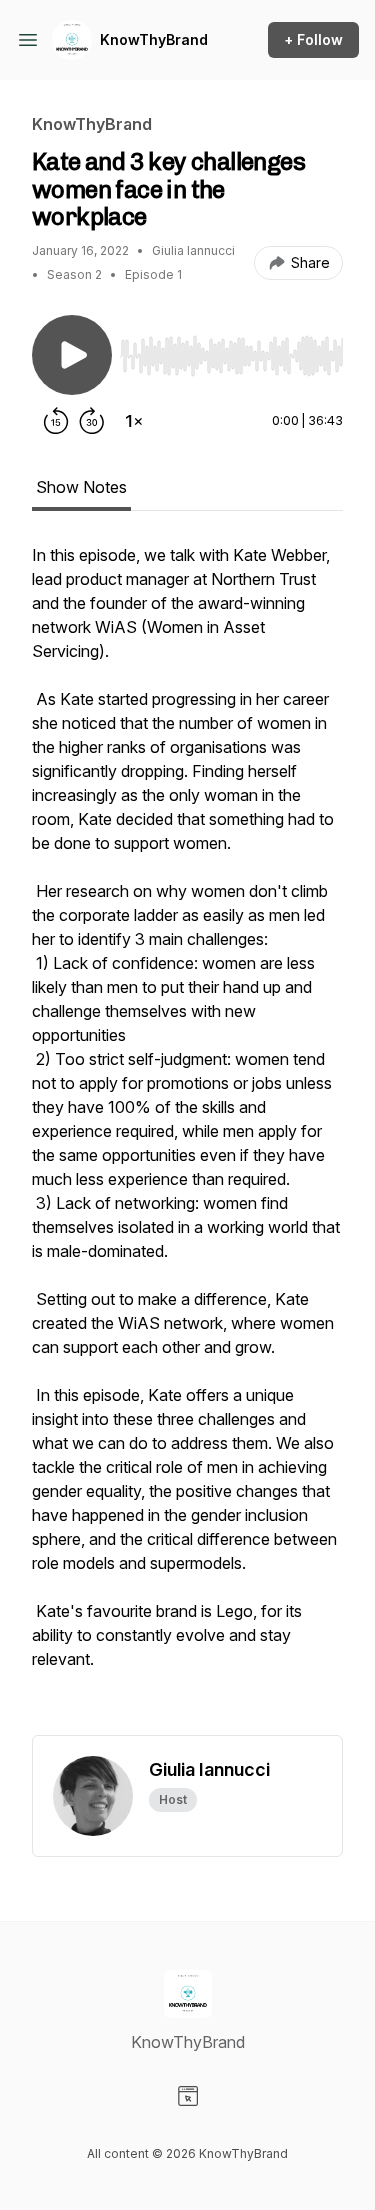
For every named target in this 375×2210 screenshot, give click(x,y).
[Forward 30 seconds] (92, 421)
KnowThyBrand (154, 39)
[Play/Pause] (72, 355)
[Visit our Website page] (188, 2096)
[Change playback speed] (134, 421)
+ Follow (313, 39)
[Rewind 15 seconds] (56, 421)
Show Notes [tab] (81, 487)
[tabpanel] (187, 1139)
